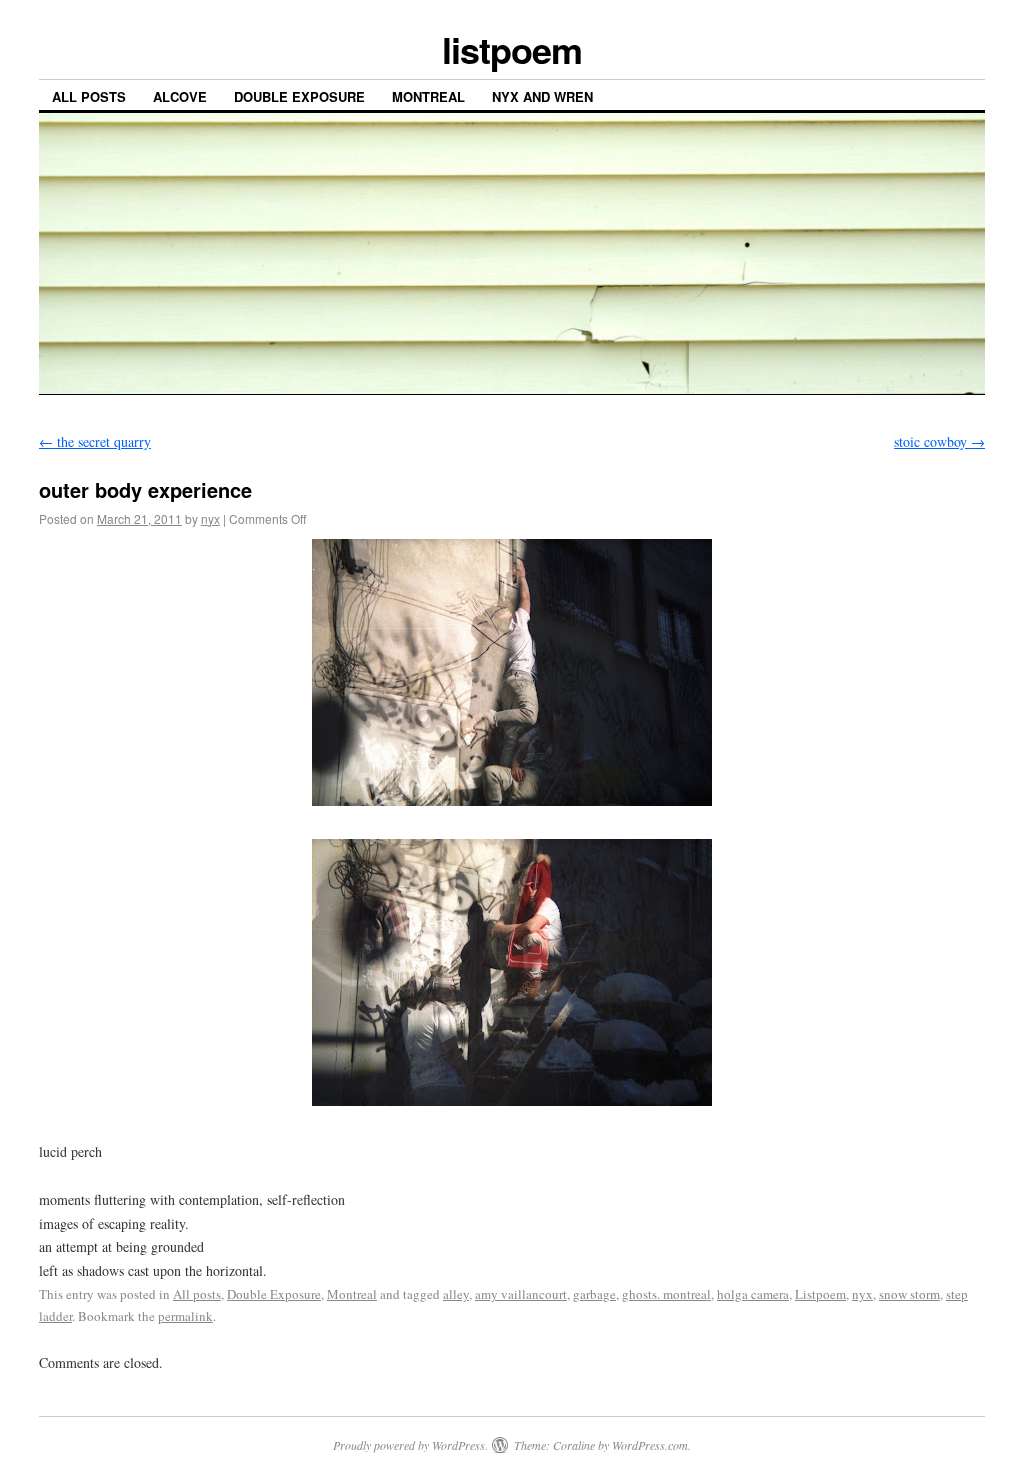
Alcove (180, 96)
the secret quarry (95, 441)
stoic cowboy (939, 441)
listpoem (511, 49)
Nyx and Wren (542, 96)
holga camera (753, 1294)
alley (456, 1294)
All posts (89, 96)
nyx (210, 518)
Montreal (428, 96)
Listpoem (820, 1294)
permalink (185, 1316)
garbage (594, 1294)
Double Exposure (299, 96)
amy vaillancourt (521, 1294)
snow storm (909, 1294)
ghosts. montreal (666, 1294)
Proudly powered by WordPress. (410, 1445)
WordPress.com (650, 1445)
